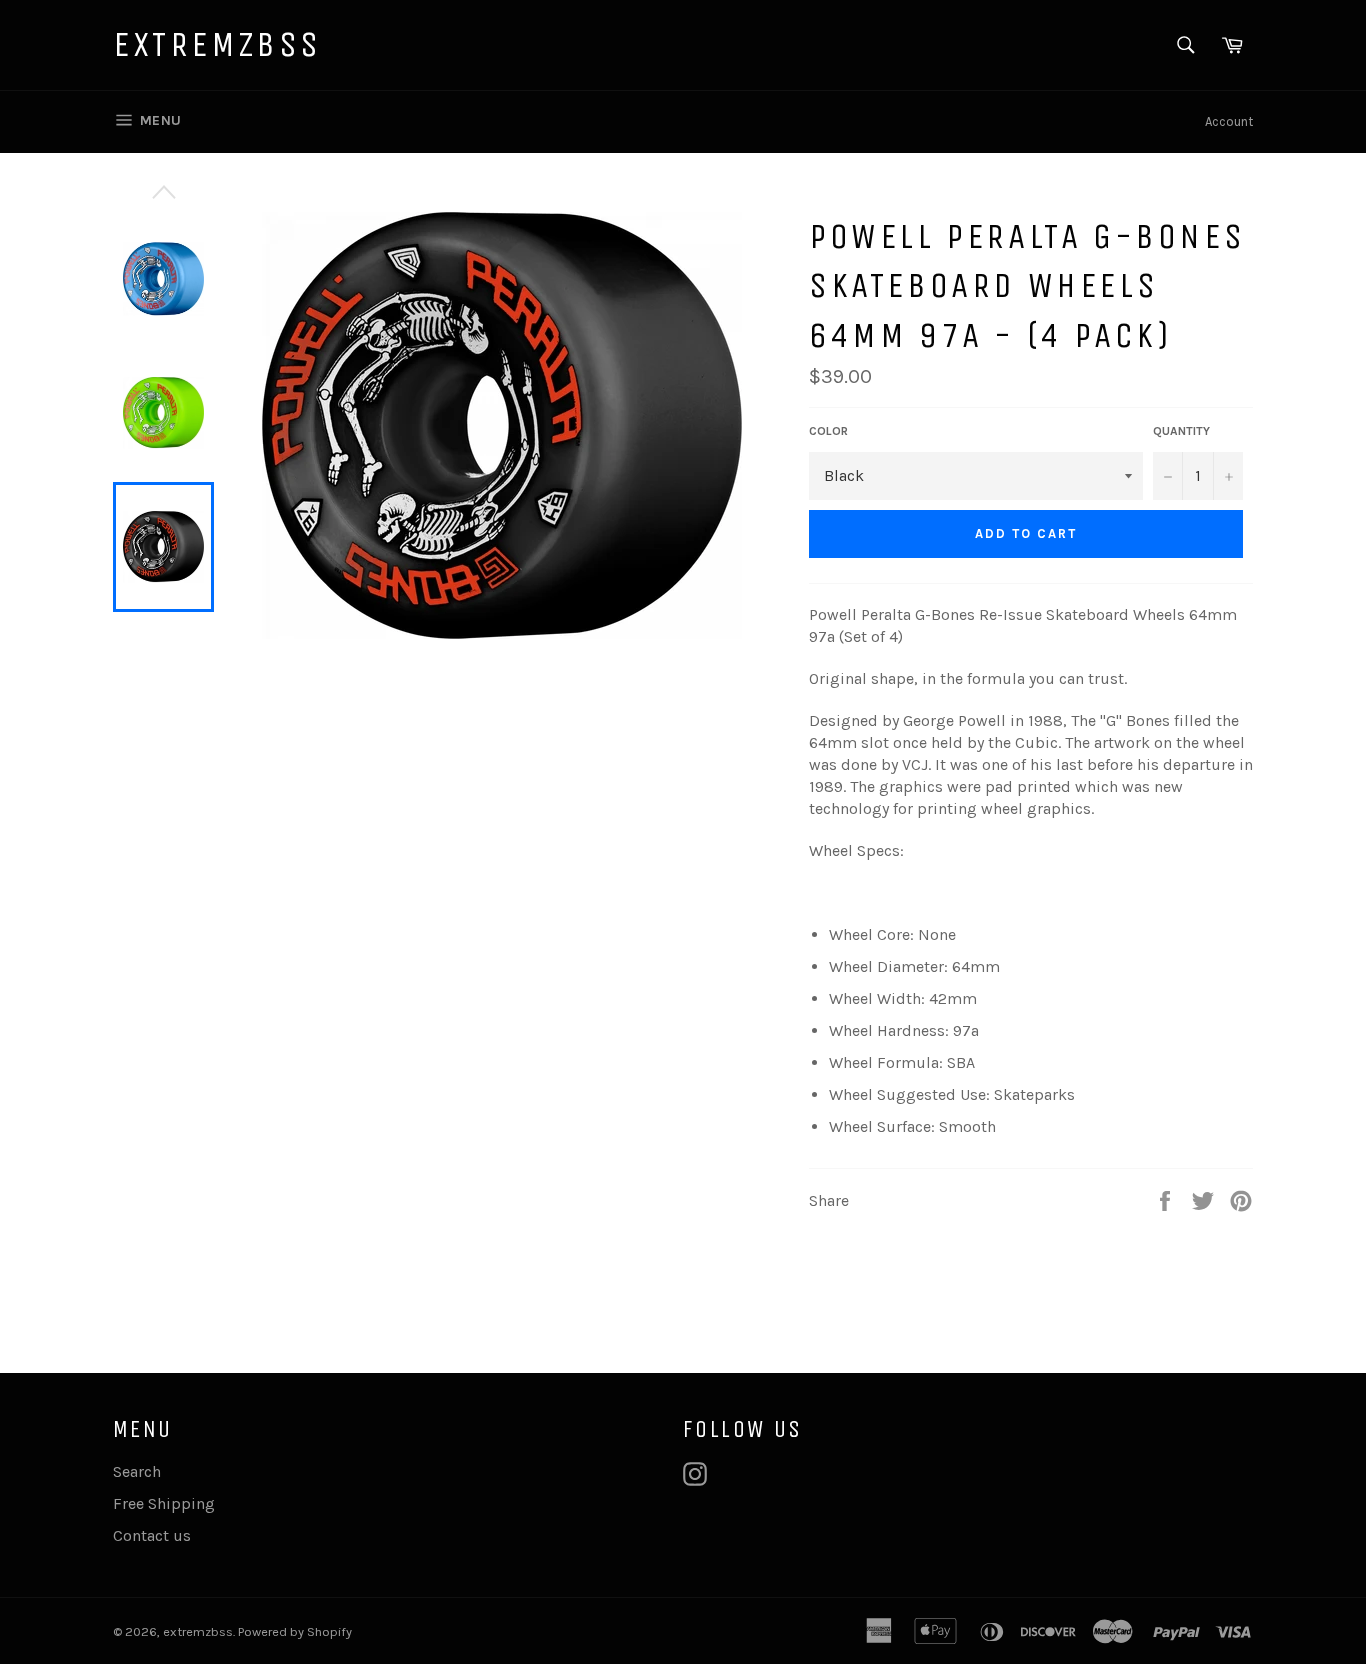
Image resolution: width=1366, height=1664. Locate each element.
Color (828, 431)
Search (137, 1471)
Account (1229, 121)
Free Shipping (164, 1503)
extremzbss (217, 44)
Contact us (152, 1535)
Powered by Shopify (295, 1631)
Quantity (1181, 431)
